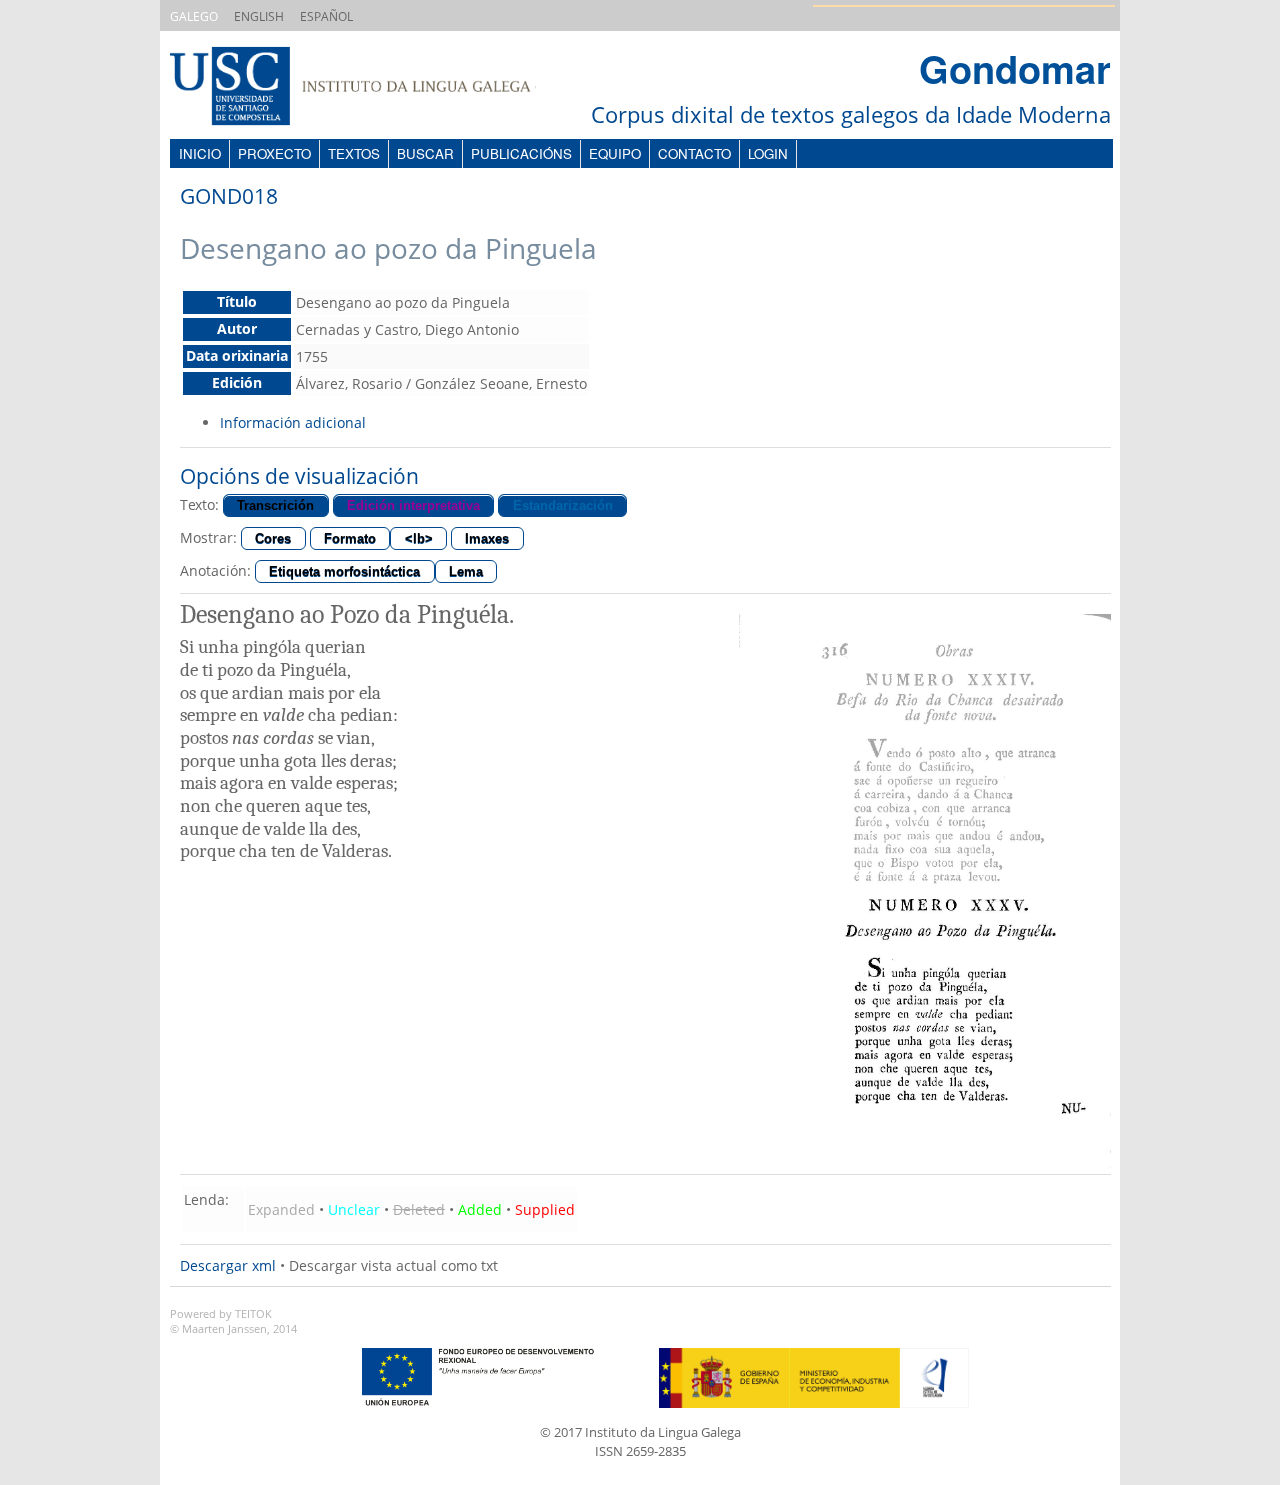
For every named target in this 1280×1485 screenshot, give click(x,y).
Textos (354, 153)
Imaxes (487, 538)
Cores (273, 538)
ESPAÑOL (326, 16)
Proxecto (274, 153)
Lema (466, 571)
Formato (350, 538)
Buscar (425, 153)
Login (768, 153)
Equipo (615, 153)
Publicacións (521, 153)
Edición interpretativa (413, 505)
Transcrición (275, 505)
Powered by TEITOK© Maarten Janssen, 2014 (233, 1322)
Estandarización (563, 505)
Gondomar (1015, 68)
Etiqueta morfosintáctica (344, 571)
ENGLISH (259, 16)
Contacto (694, 153)
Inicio (200, 153)
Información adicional (293, 422)
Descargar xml (228, 1265)
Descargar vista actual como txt (393, 1265)
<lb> (419, 538)
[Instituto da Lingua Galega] (373, 88)
